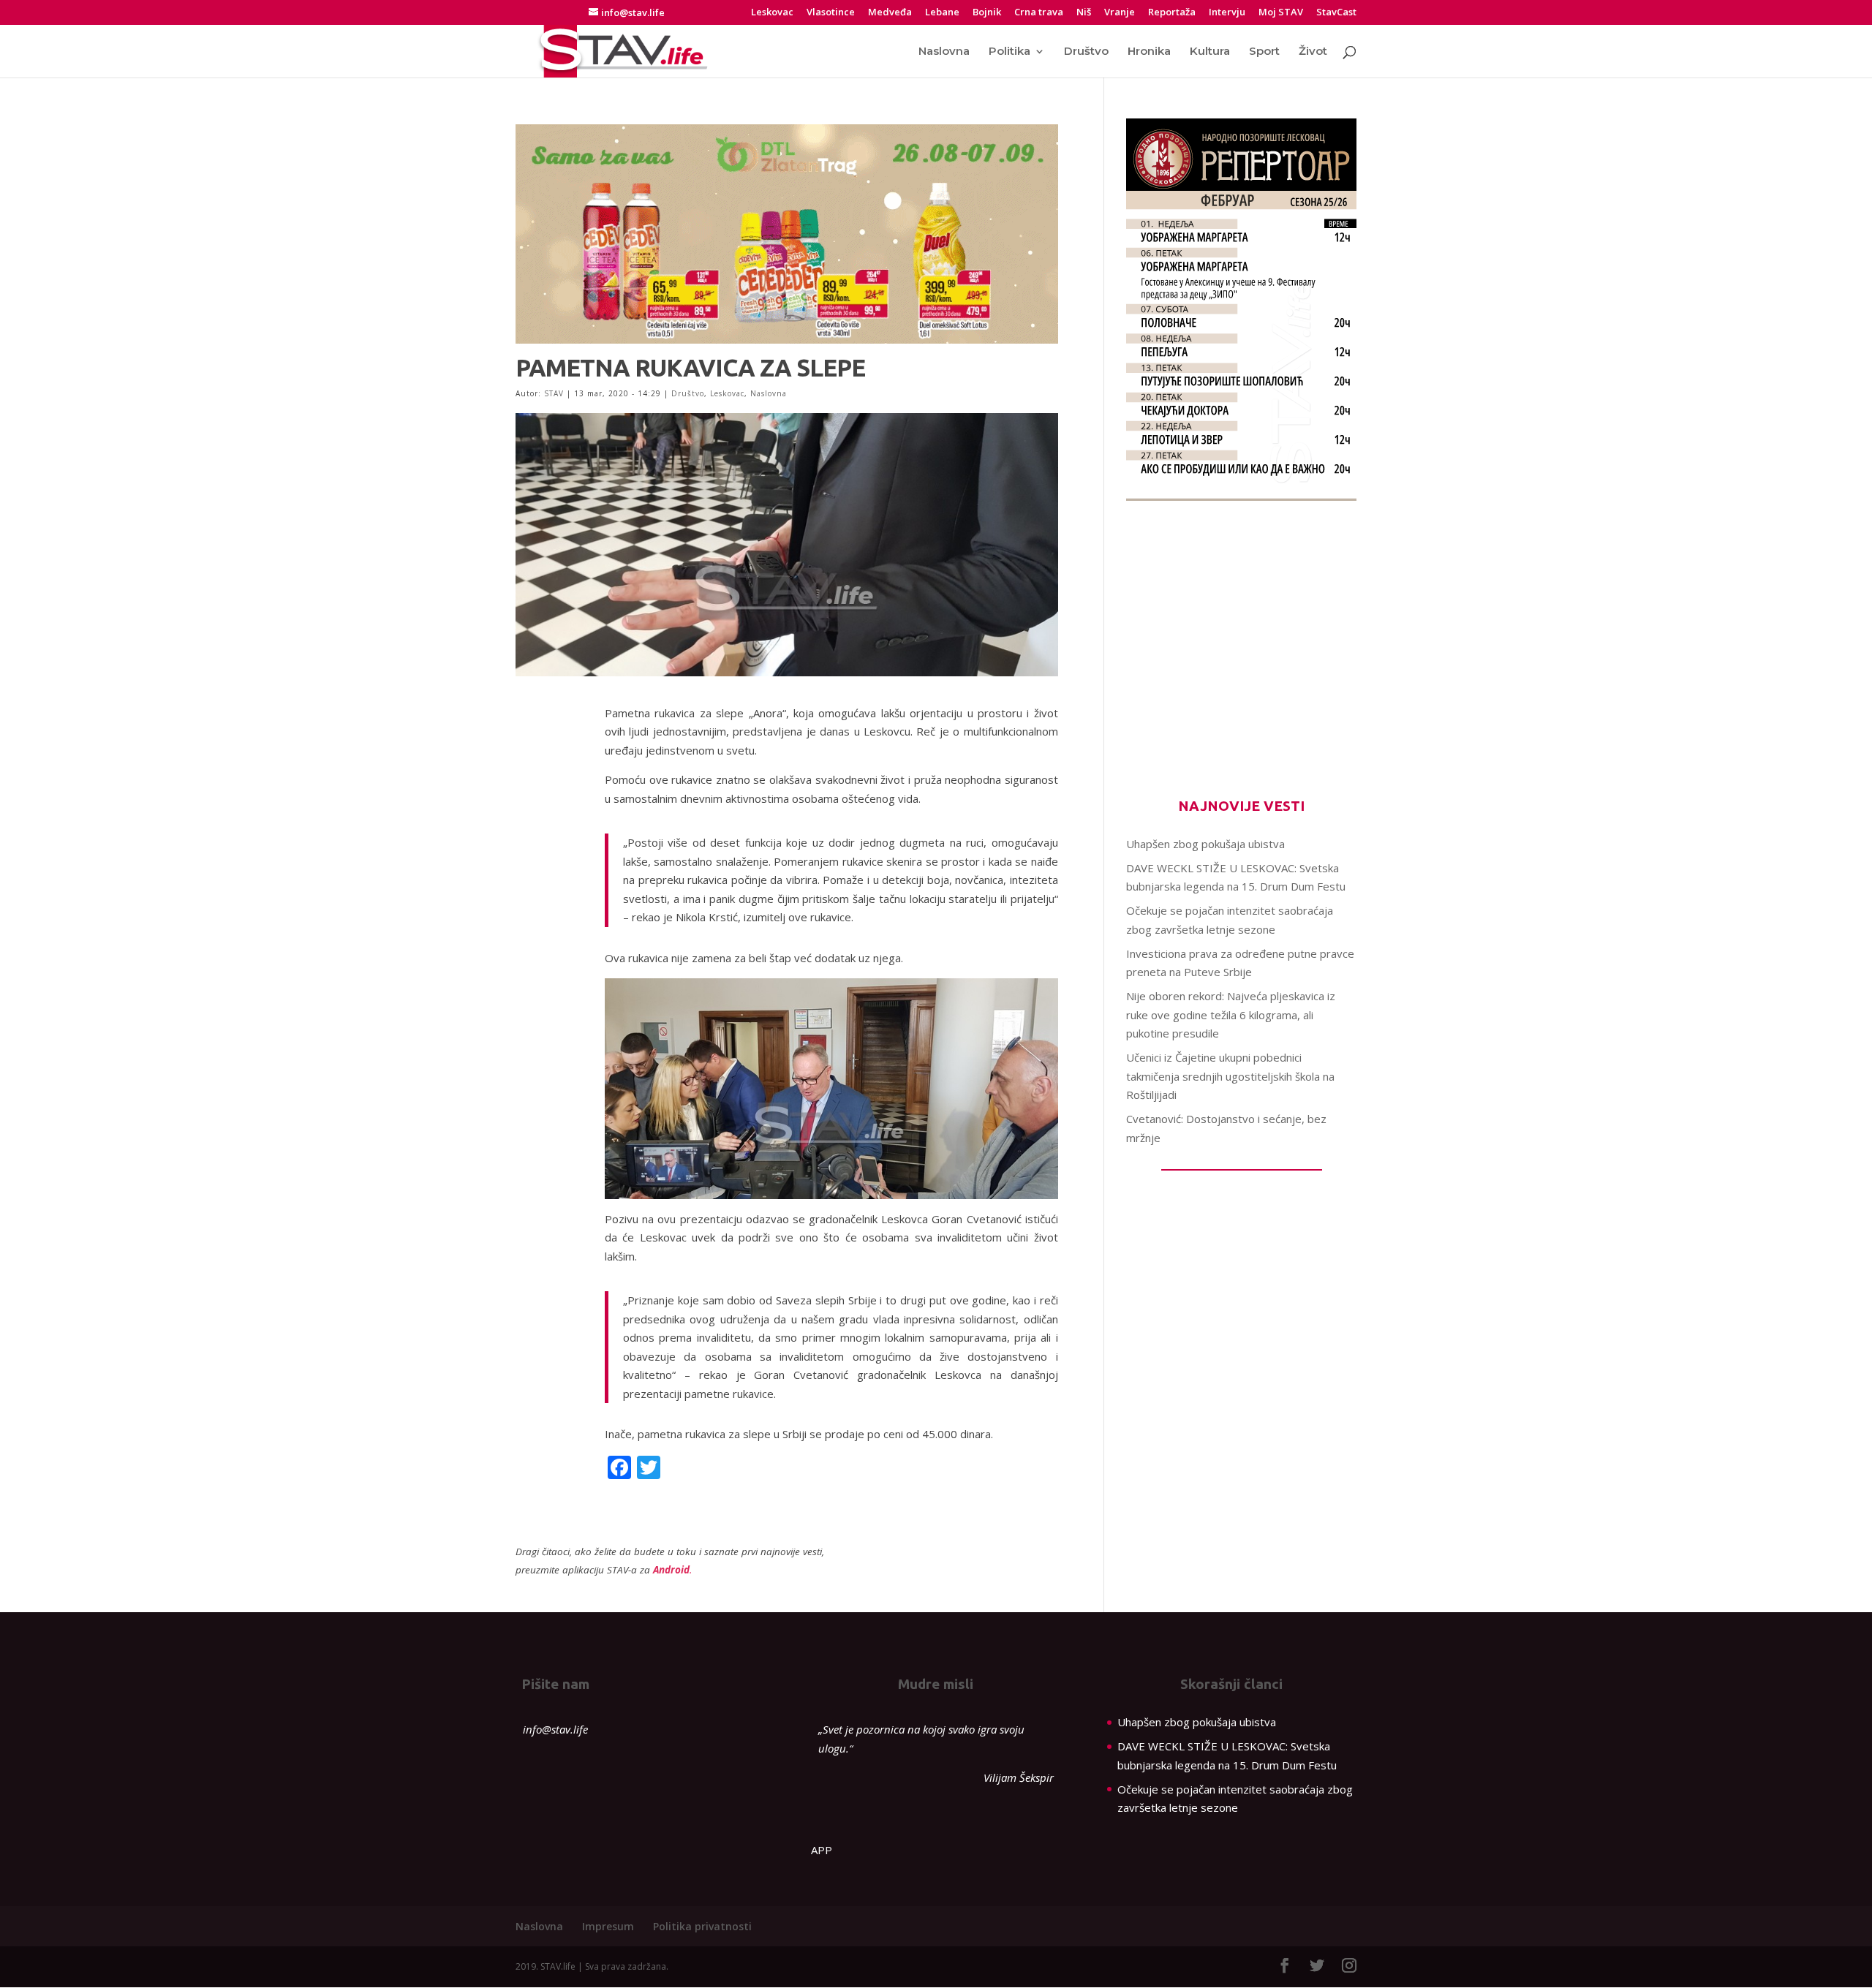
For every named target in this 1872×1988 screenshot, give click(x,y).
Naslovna (944, 52)
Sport (1264, 52)
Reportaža (1172, 13)
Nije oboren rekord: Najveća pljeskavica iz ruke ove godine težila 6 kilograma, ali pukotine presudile (1231, 1014)
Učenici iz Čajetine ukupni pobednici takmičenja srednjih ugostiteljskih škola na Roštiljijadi (1230, 1076)
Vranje (1120, 13)
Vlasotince (831, 13)
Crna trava (1039, 13)
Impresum (608, 1926)
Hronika (1149, 52)
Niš (1084, 13)
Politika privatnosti (702, 1926)
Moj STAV (1281, 13)
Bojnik (987, 13)
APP (822, 1850)
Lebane (942, 13)
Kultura (1210, 52)
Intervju (1227, 13)
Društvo (1086, 52)
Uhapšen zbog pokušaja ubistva (1205, 844)
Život (1313, 52)
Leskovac (772, 13)
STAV (554, 393)
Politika (1009, 52)
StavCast (1336, 13)
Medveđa (890, 13)
